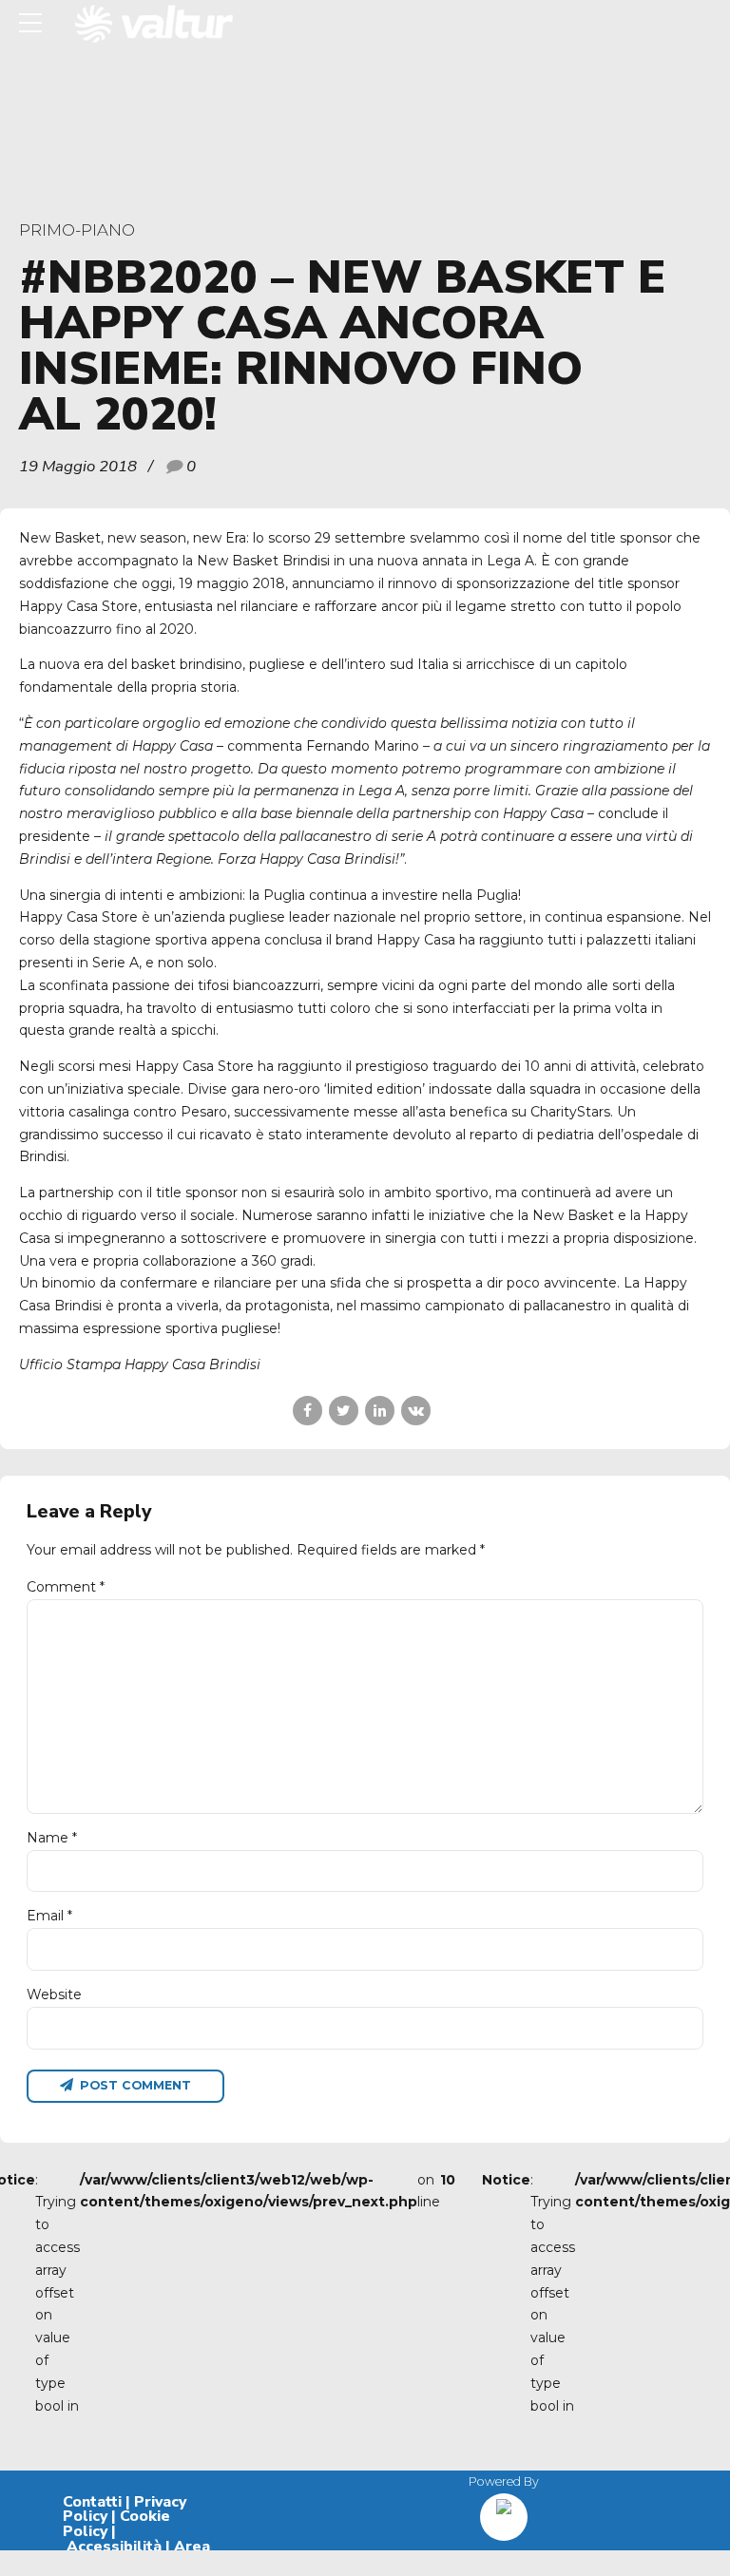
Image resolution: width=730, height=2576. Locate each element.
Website (54, 1994)
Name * (52, 1838)
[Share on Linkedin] (380, 1411)
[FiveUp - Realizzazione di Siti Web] (504, 2510)
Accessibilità (114, 2547)
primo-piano (77, 230)
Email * (49, 1916)
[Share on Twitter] (344, 1411)
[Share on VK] (416, 1411)
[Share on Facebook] (307, 1411)
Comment (66, 1587)
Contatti (92, 2502)
